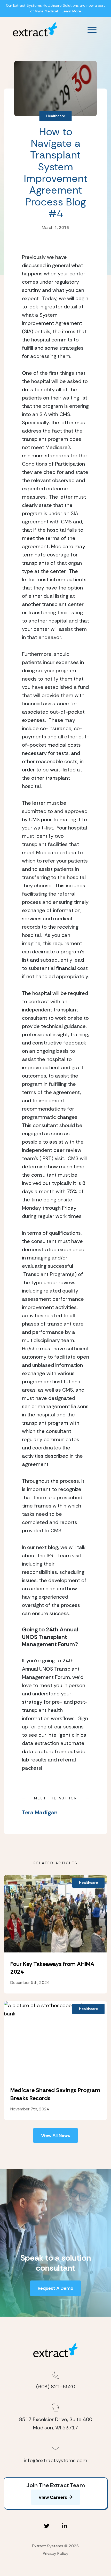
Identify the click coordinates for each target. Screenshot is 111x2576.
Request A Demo (55, 2288)
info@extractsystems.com (55, 2460)
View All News (55, 2135)
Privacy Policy (56, 2553)
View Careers (53, 2497)
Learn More (71, 11)
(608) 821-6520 (56, 2387)
